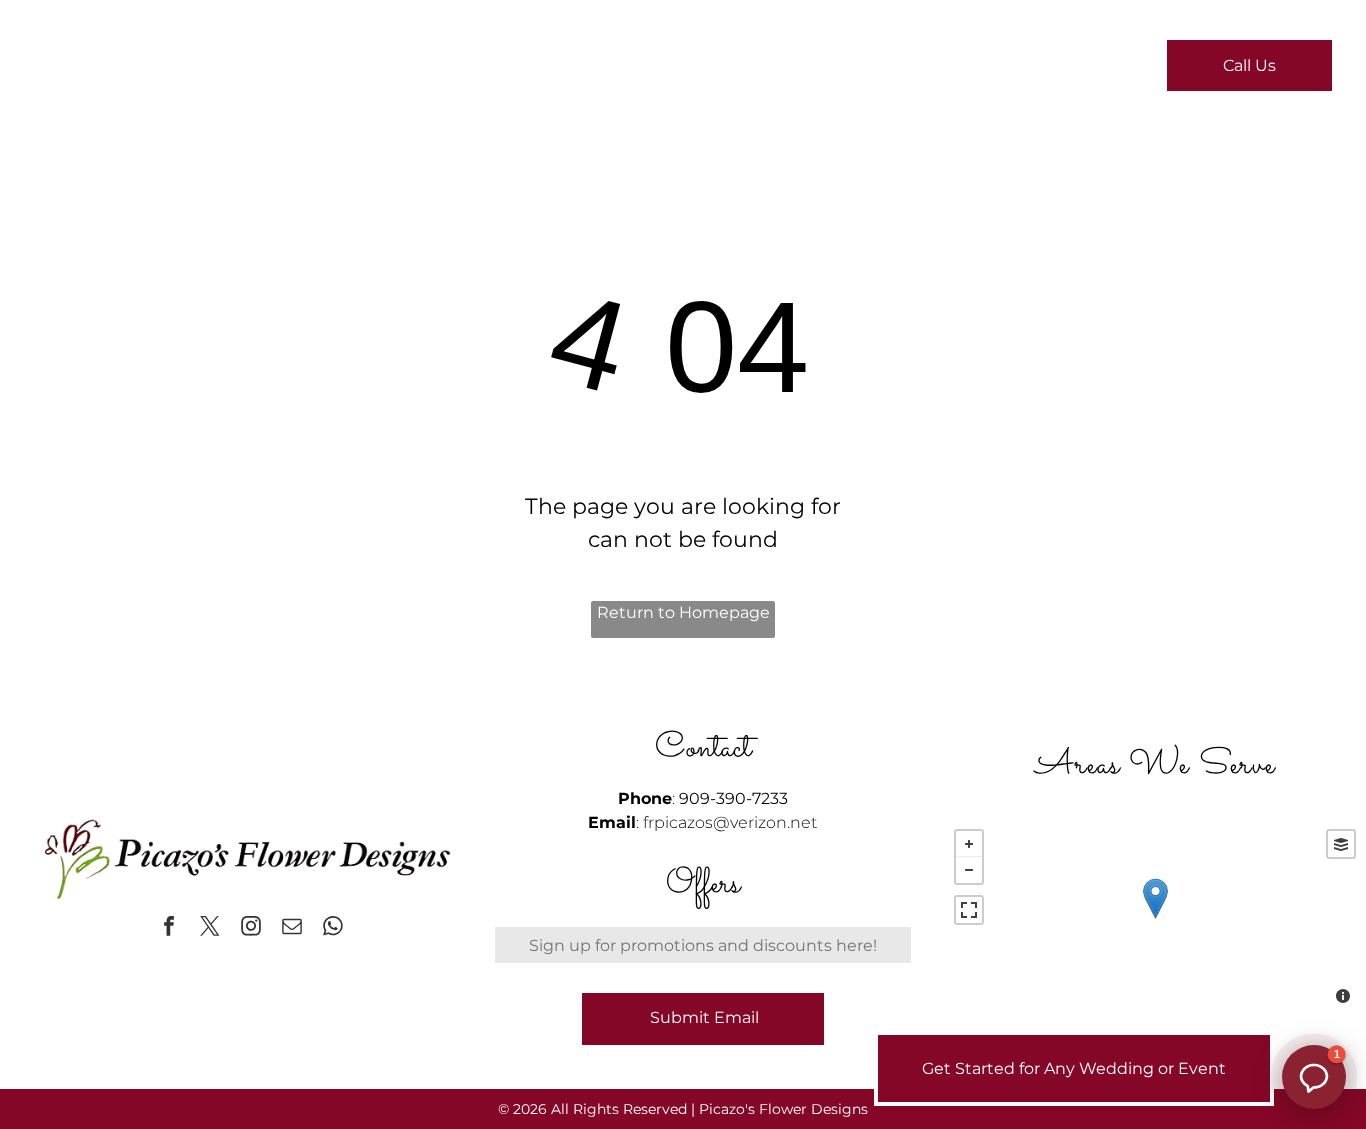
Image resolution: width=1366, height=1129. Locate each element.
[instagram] (251, 928)
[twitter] (210, 928)
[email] (292, 928)
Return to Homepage (683, 612)
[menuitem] (453, 71)
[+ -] (1155, 919)
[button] (1314, 1077)
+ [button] (969, 844)
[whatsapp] (333, 928)
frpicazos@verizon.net (730, 822)
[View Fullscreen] (969, 910)
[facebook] (169, 928)
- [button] (969, 870)
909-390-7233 (733, 798)
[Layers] (1341, 844)
